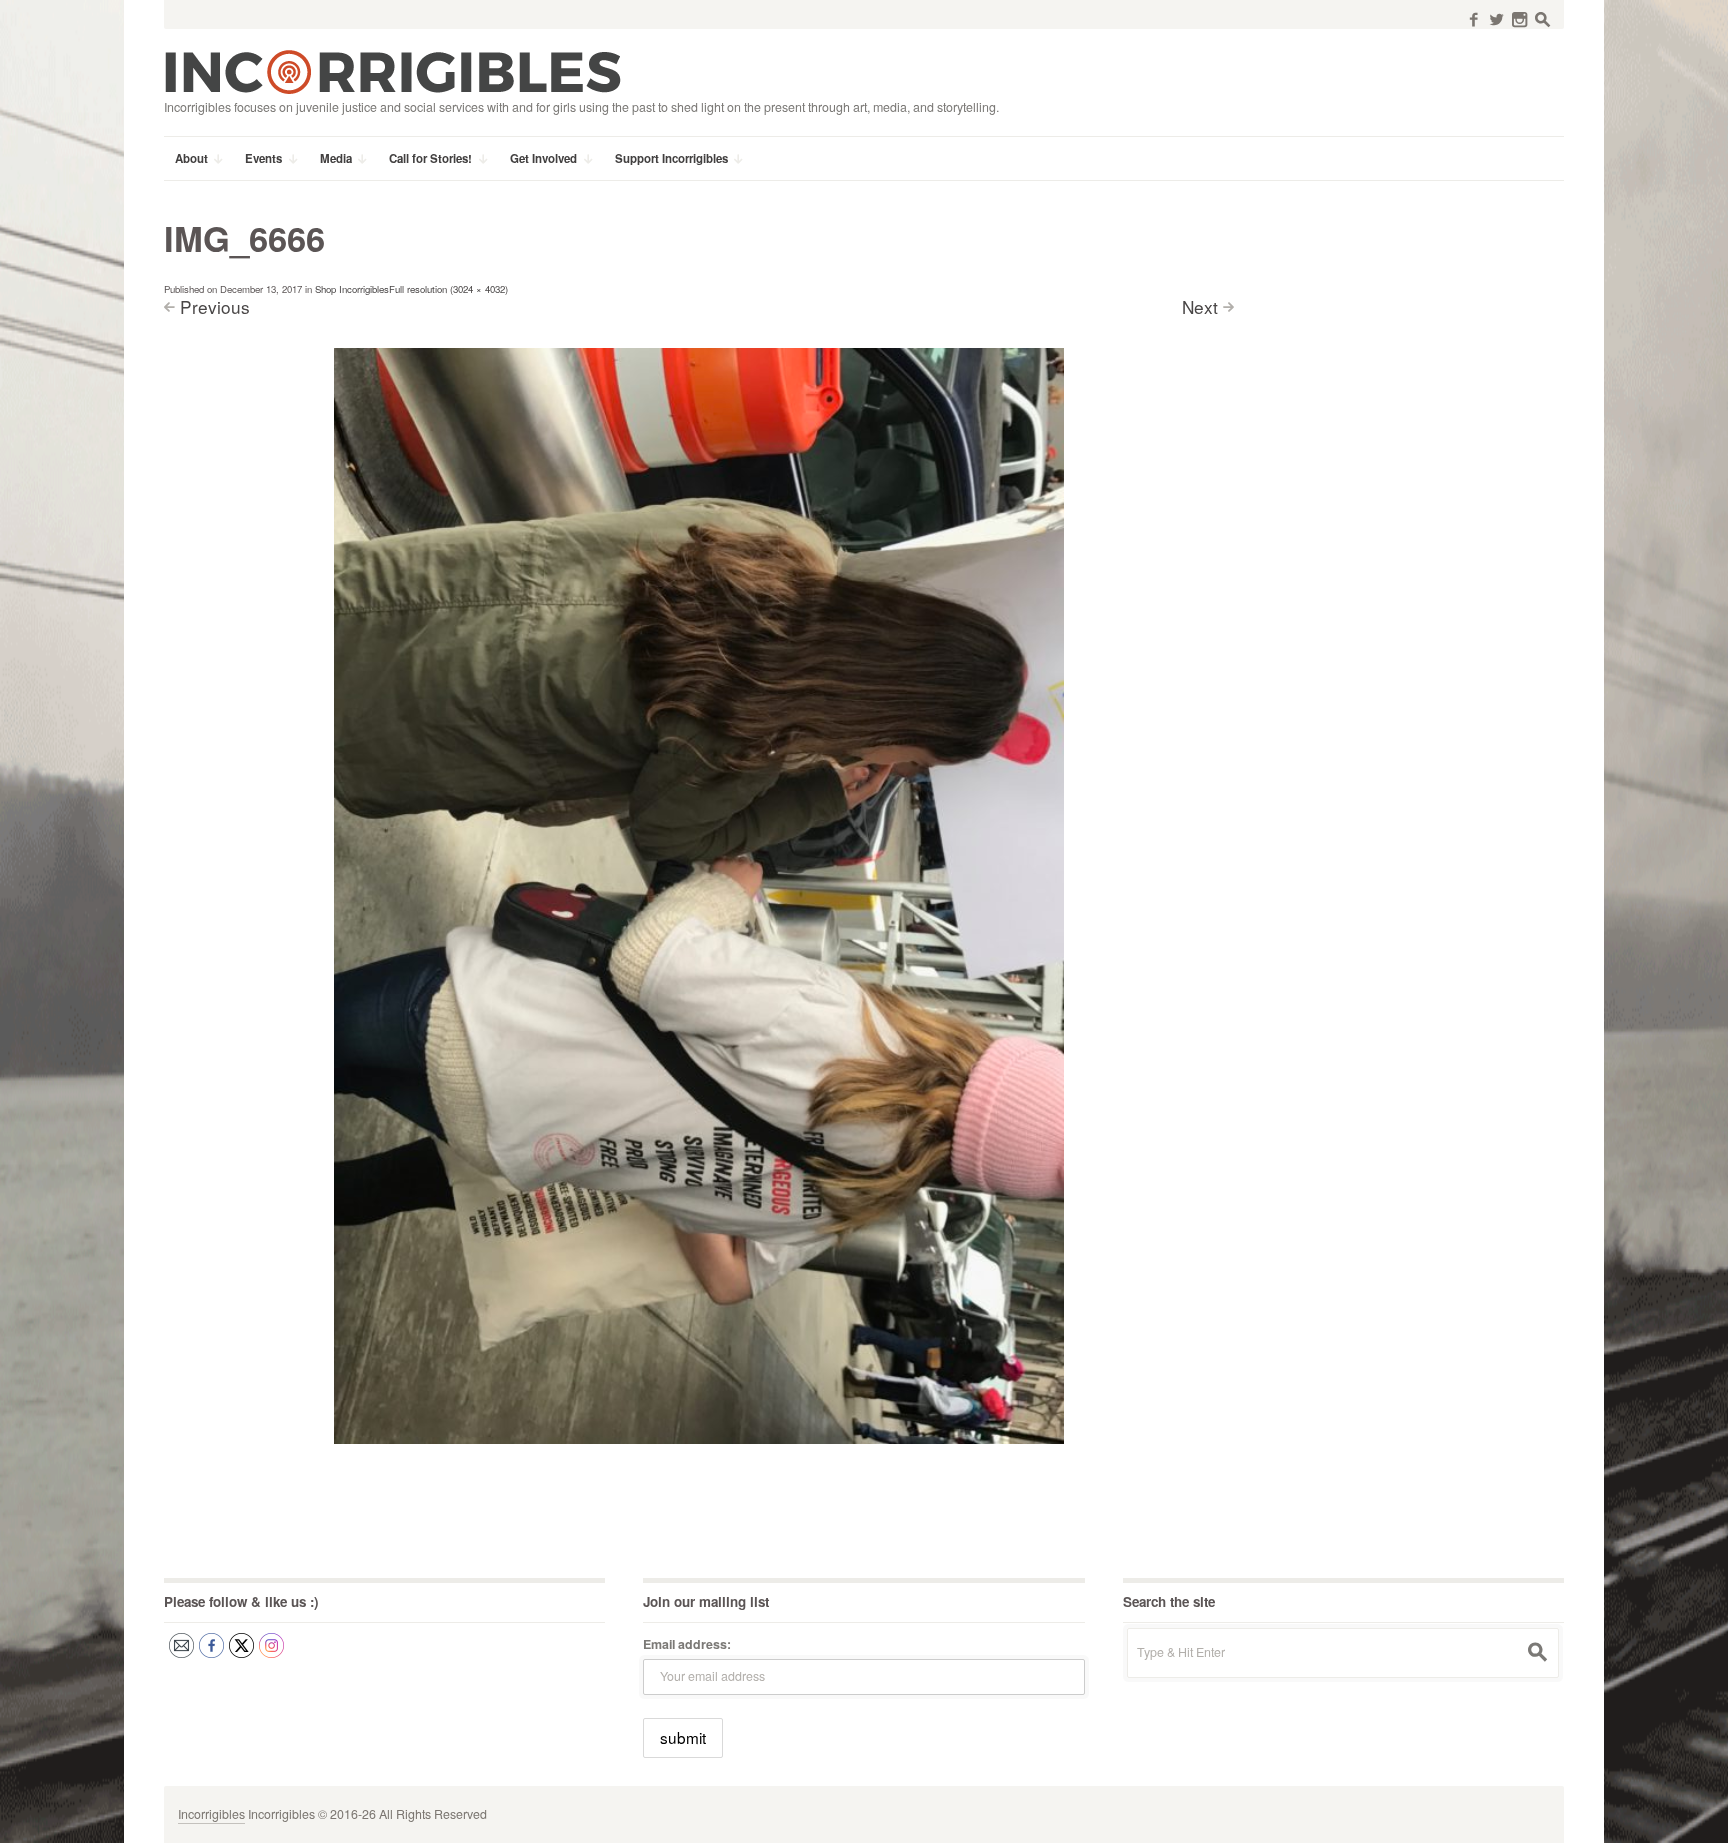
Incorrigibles (211, 1814)
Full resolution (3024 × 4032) (448, 289)
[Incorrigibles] (392, 71)
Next (1200, 306)
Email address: (687, 1644)
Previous (215, 306)
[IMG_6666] (699, 895)
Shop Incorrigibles (352, 289)
